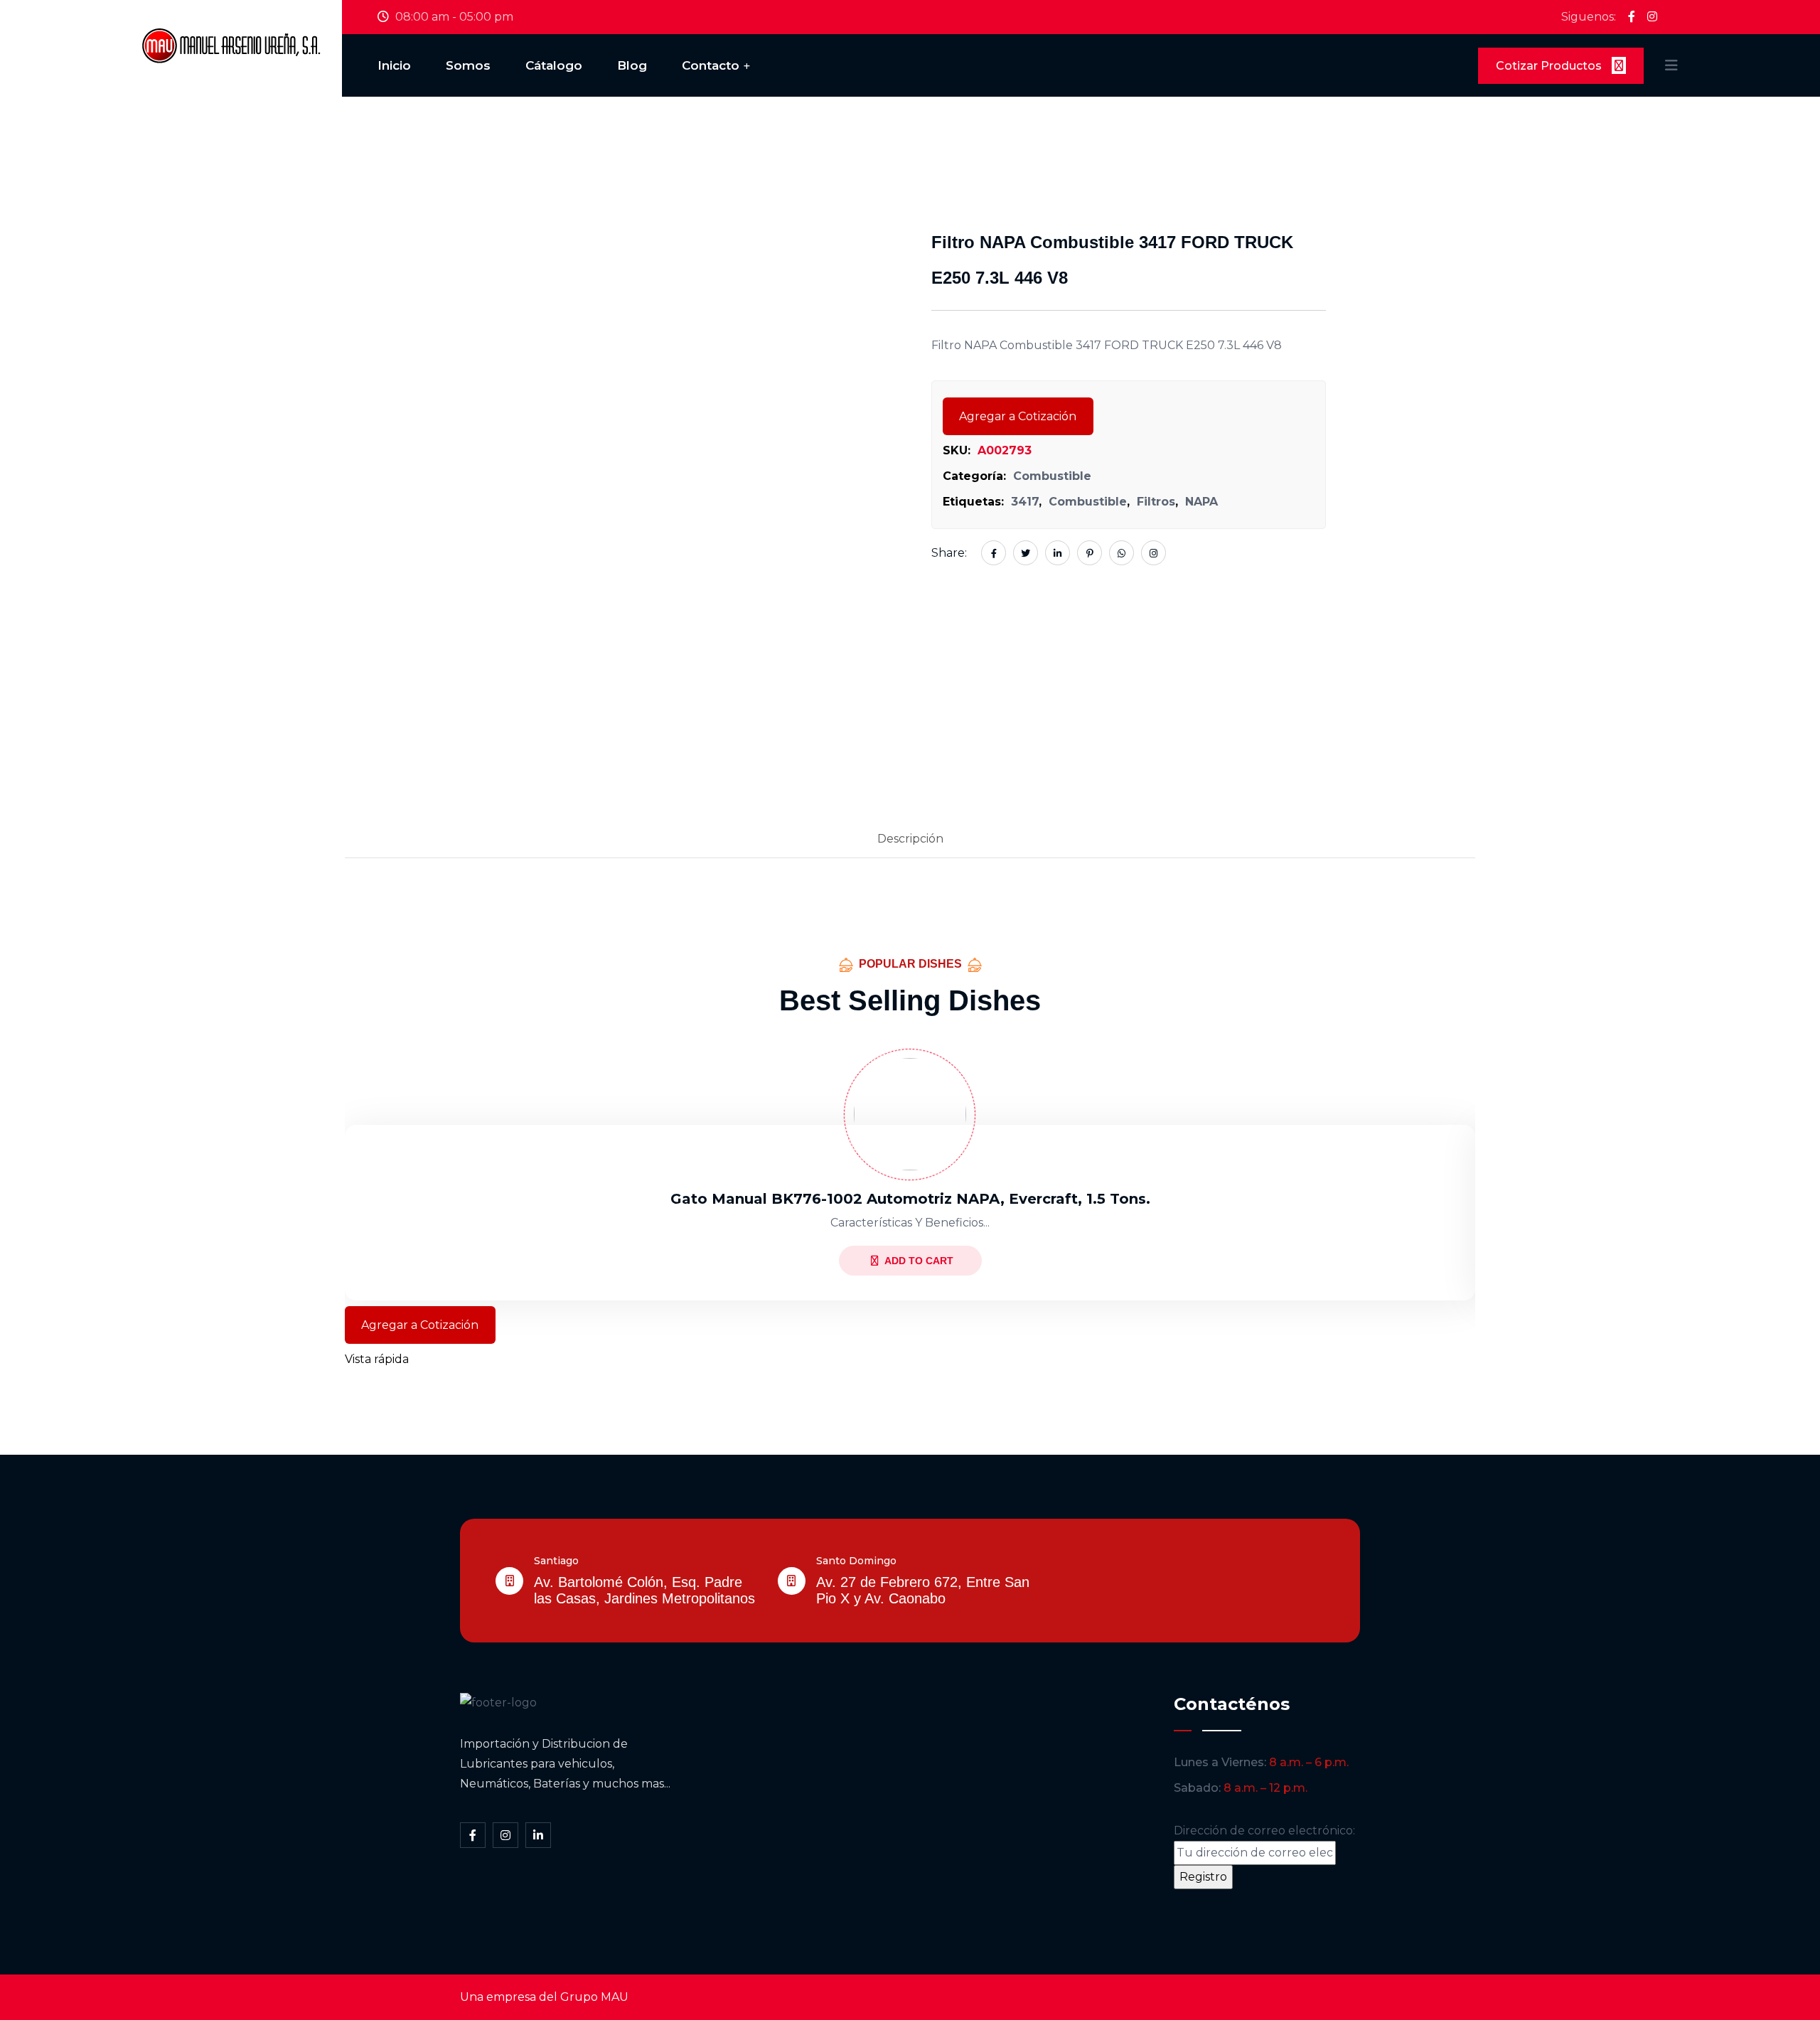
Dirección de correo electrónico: (1264, 1831)
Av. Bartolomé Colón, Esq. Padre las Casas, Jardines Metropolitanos (644, 1590)
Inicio (394, 65)
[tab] (910, 840)
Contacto (711, 65)
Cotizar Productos (1550, 66)
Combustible (1052, 476)
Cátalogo (554, 65)
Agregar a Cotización (1018, 416)
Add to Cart (919, 1261)
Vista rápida (377, 1359)
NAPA (1201, 502)
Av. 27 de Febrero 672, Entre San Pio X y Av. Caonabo (923, 1590)
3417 (1025, 502)
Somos (468, 65)
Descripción (910, 839)
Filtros (1156, 502)
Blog (632, 65)
